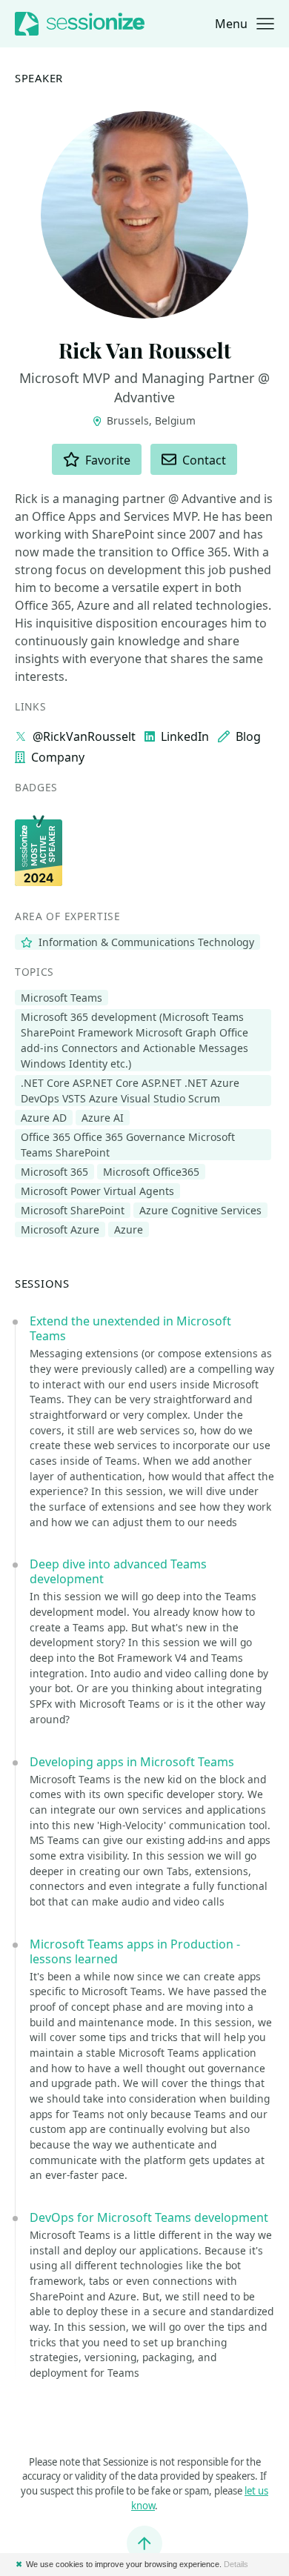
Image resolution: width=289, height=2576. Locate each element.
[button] (245, 24)
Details (236, 2564)
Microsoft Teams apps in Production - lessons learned (135, 1951)
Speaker (39, 78)
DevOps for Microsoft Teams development (149, 2217)
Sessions (42, 1283)
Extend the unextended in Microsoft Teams (130, 1328)
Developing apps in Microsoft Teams (132, 1762)
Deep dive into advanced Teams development (118, 1571)
